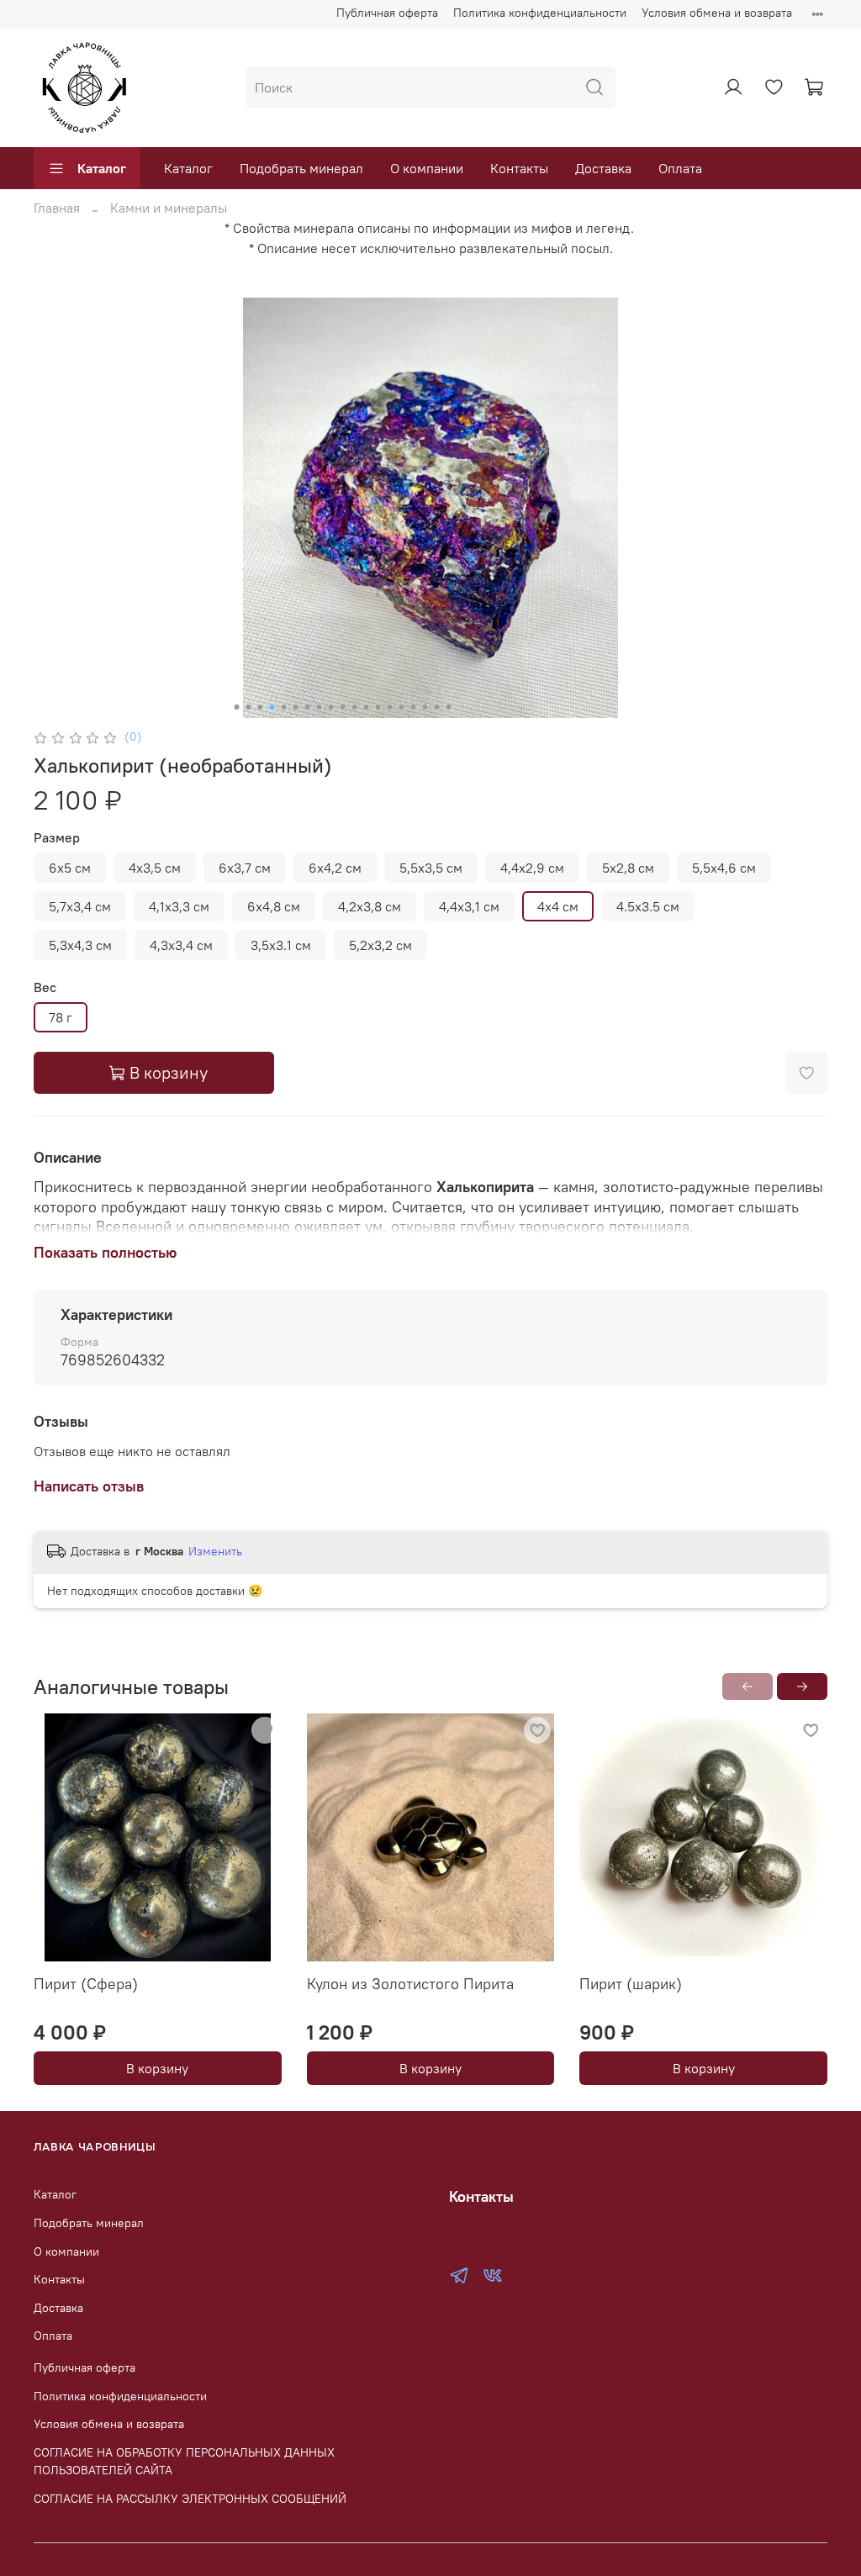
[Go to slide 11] (355, 707)
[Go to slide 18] (437, 707)
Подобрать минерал (301, 168)
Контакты (519, 168)
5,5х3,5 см (431, 868)
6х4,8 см (274, 906)
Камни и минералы (169, 208)
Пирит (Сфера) (86, 1984)
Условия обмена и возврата (717, 13)
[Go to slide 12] (367, 707)
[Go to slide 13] (378, 707)
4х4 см (558, 906)
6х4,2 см (335, 868)
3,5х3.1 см (281, 945)
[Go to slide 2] (249, 707)
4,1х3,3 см (179, 906)
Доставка (603, 168)
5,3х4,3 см (80, 945)
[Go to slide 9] (331, 707)
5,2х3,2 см (380, 945)
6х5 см (70, 868)
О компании (427, 168)
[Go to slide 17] (425, 707)
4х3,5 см (155, 868)
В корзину (157, 2068)
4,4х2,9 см (532, 868)
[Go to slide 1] (237, 707)
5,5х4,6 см (724, 868)
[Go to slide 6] (296, 707)
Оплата (680, 168)
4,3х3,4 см (181, 945)
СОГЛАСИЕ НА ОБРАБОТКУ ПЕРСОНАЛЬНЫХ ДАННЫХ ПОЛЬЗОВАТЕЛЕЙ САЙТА (184, 2462)
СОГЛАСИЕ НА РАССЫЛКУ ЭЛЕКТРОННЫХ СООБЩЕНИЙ (190, 2499)
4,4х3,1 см (469, 906)
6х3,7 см (245, 868)
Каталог (102, 168)
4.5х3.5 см (648, 906)
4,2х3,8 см (370, 906)
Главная (57, 208)
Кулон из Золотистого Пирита (410, 1984)
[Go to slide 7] (308, 707)
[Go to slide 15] (402, 707)
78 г (61, 1017)
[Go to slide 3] (261, 707)
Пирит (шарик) (631, 1984)
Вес (45, 987)
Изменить (215, 1551)
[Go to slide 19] (449, 707)
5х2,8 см (628, 868)
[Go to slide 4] (272, 707)
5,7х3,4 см (80, 906)
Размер (57, 838)
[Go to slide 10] (343, 707)
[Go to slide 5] (284, 707)
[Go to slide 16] (414, 707)
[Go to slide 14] (390, 707)
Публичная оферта (387, 13)
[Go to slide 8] (320, 707)
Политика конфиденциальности (540, 13)
